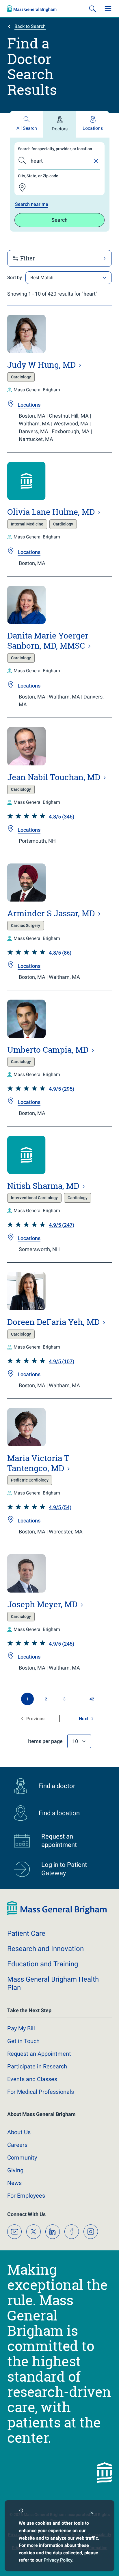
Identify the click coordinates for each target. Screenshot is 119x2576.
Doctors (60, 129)
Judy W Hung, (42, 365)
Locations (93, 128)
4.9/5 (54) (60, 1507)
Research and (45, 1949)
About (19, 2132)
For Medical (41, 2092)
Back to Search (30, 26)
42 (92, 1699)
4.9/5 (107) (62, 1361)
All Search (27, 128)
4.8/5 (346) (62, 817)
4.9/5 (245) (62, 1644)
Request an (39, 2054)
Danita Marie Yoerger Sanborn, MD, (48, 641)
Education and (43, 1964)
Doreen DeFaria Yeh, (54, 1322)
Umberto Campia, (49, 1050)
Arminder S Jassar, (52, 913)
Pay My (21, 2028)
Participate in (37, 2066)
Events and (32, 2079)
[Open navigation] (108, 9)
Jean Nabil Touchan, (55, 777)
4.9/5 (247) (62, 1225)
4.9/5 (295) (62, 1089)
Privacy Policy (58, 2560)
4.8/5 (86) (60, 953)
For (26, 2196)
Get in (23, 2041)
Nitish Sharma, (44, 1186)
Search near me (32, 204)
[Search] (92, 9)
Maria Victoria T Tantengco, (38, 1463)
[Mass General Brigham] (32, 9)
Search (59, 220)
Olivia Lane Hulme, (52, 512)
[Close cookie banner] (92, 2514)
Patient (26, 1933)
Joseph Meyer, (43, 1604)
